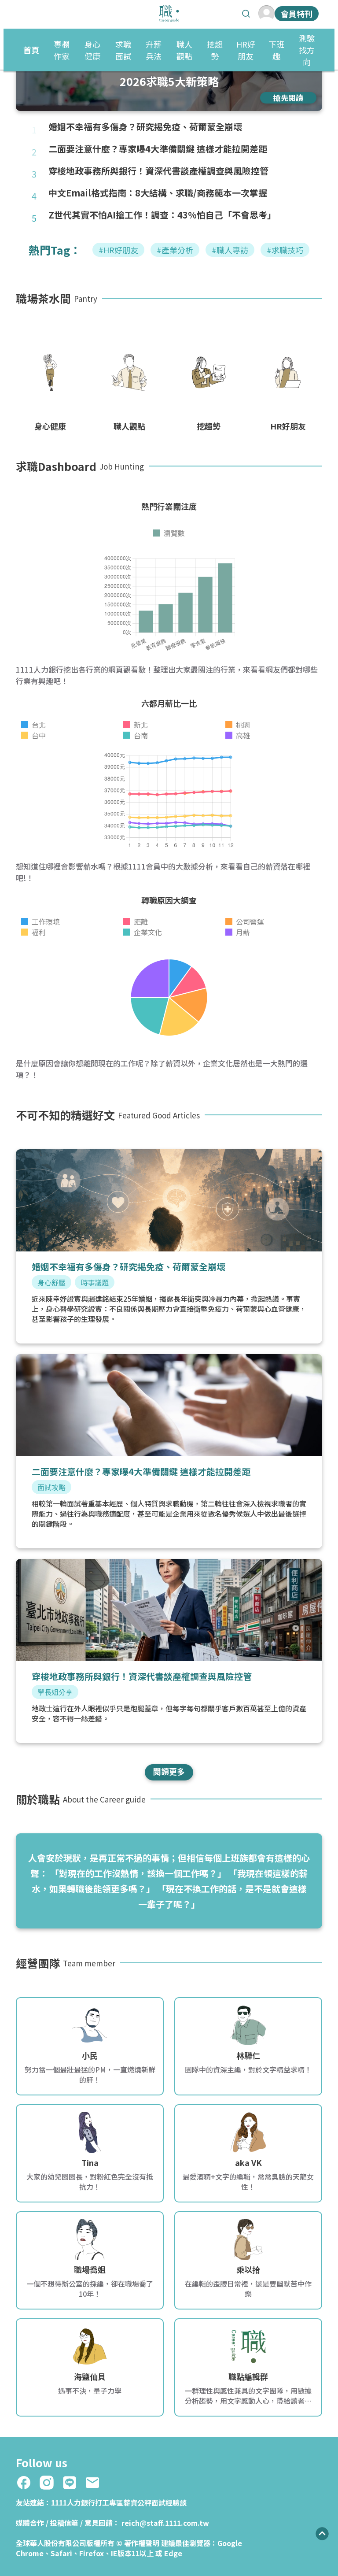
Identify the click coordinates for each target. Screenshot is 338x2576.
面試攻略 (51, 1487)
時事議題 (95, 1282)
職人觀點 (184, 50)
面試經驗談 (169, 2502)
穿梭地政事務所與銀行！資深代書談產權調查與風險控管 (158, 171)
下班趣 (276, 50)
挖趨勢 (215, 50)
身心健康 (92, 50)
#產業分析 (175, 250)
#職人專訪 (230, 250)
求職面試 (123, 50)
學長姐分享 (55, 1692)
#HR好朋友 (118, 250)
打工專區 (109, 2502)
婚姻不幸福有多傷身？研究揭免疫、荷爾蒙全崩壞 (145, 127)
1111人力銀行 (73, 2502)
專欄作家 (62, 50)
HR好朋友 (246, 50)
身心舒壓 (51, 1282)
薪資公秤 (137, 2502)
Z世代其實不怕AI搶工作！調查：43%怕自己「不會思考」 (162, 215)
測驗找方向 (307, 50)
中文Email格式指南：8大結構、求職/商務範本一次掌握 (158, 193)
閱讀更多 (169, 1771)
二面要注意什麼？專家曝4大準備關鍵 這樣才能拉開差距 (158, 149)
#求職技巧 (285, 250)
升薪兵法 (154, 50)
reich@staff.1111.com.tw (165, 2523)
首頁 (31, 50)
